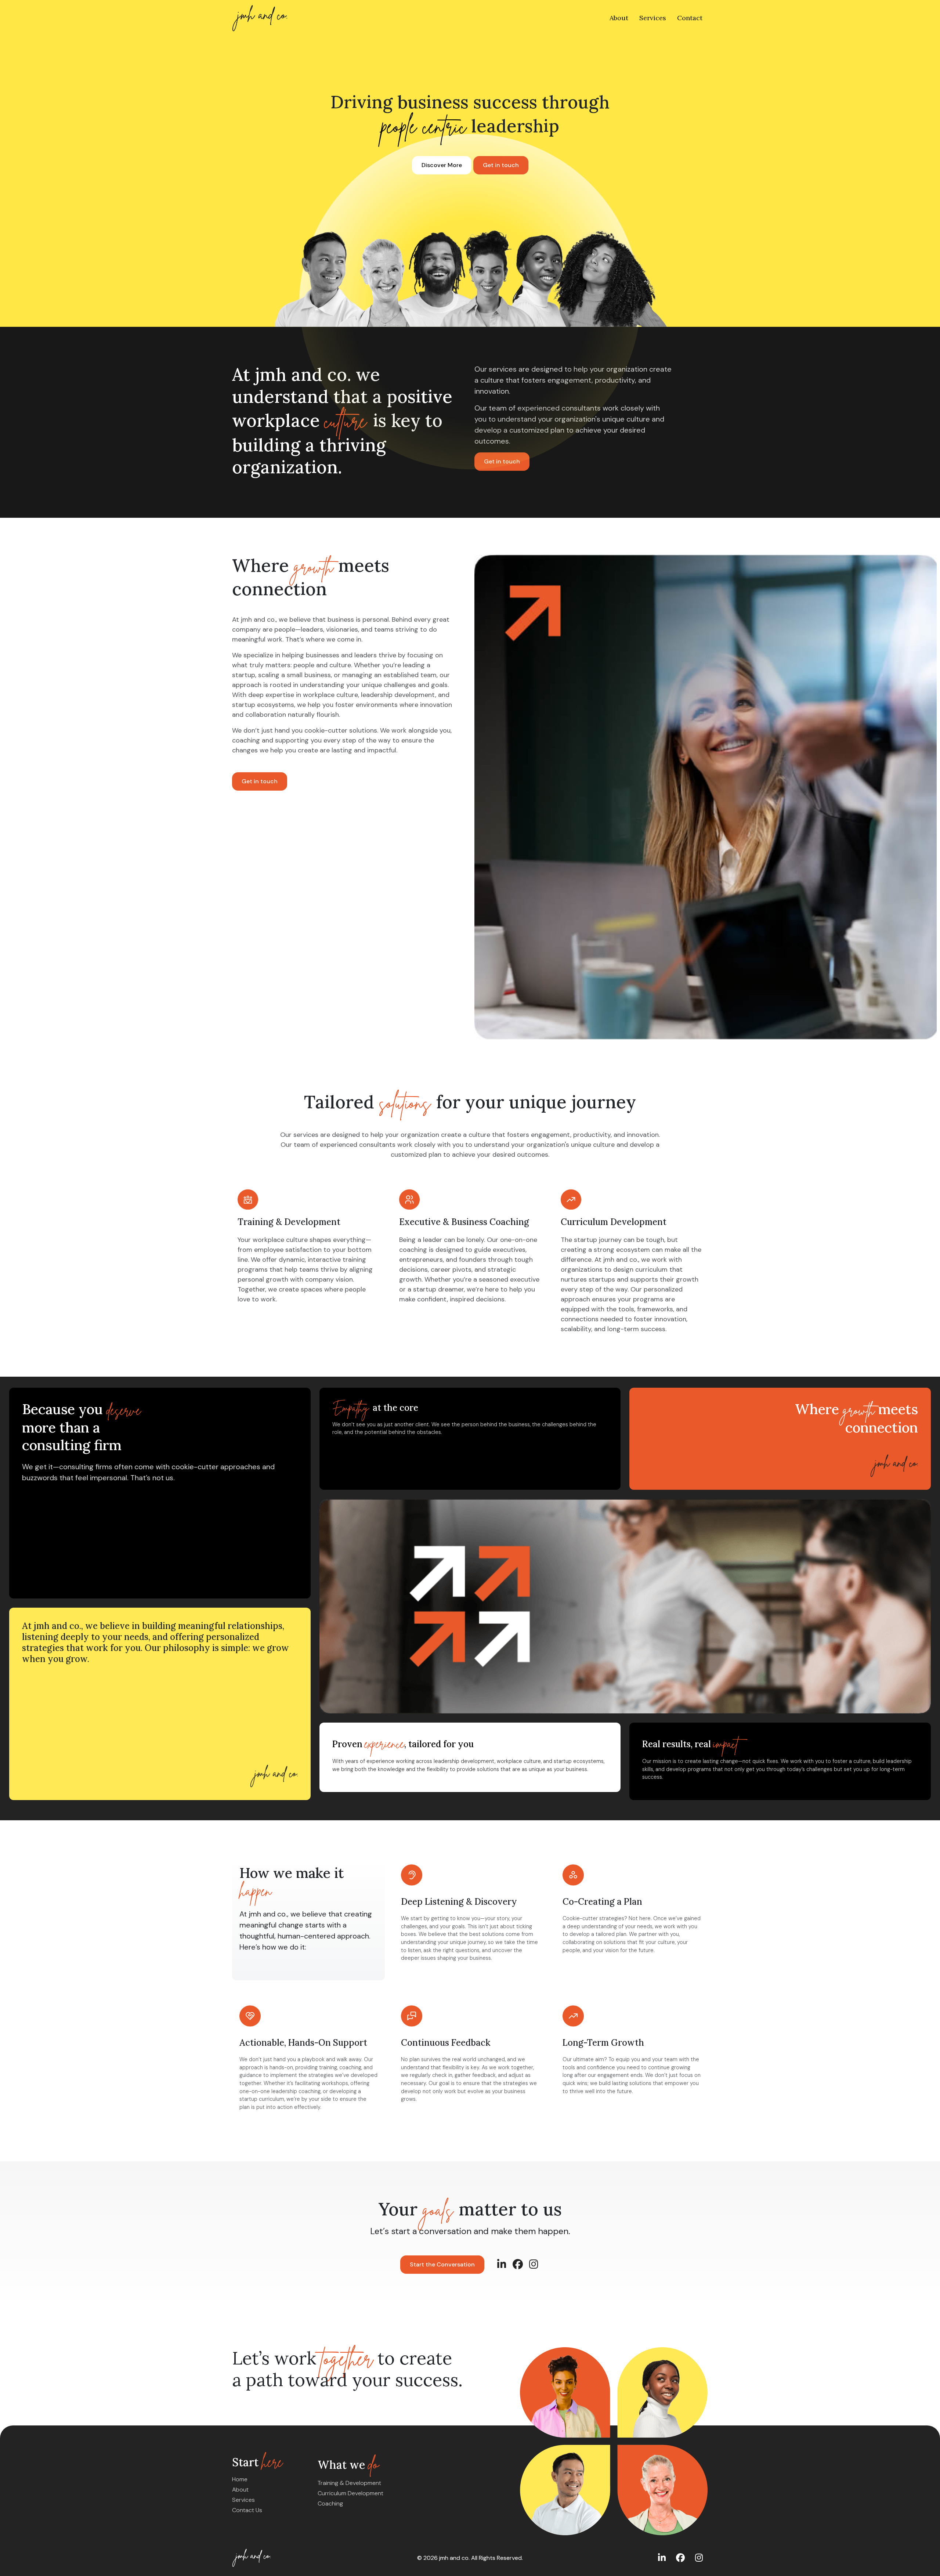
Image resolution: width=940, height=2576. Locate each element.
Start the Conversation (442, 2264)
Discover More (442, 165)
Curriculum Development (350, 2493)
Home (240, 2479)
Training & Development (349, 2483)
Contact (690, 18)
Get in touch (501, 165)
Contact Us (247, 2510)
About (619, 18)
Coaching (330, 2503)
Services (653, 18)
